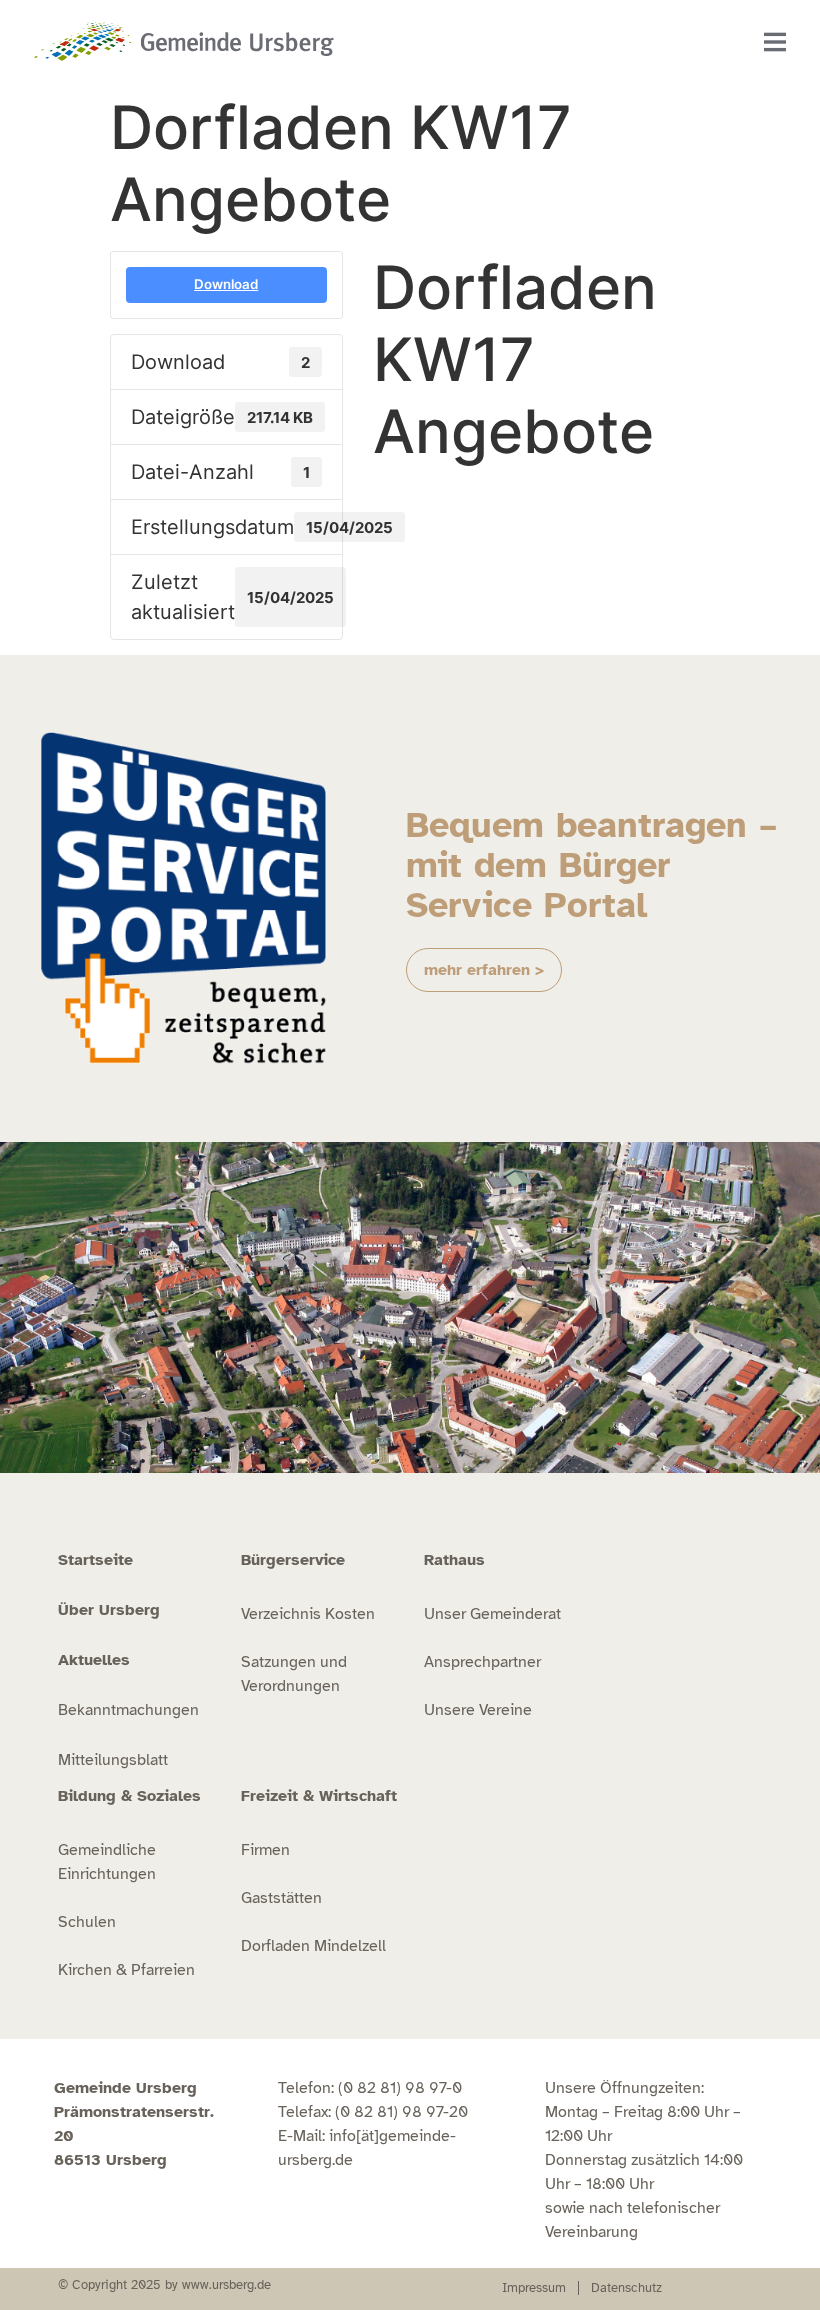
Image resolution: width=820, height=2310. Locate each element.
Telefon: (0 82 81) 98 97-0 (370, 2088)
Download (226, 284)
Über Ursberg (109, 1610)
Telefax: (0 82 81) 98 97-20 (373, 2112)
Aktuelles (94, 1660)
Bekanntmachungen (128, 1710)
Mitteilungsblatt (113, 1760)
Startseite (95, 1560)
